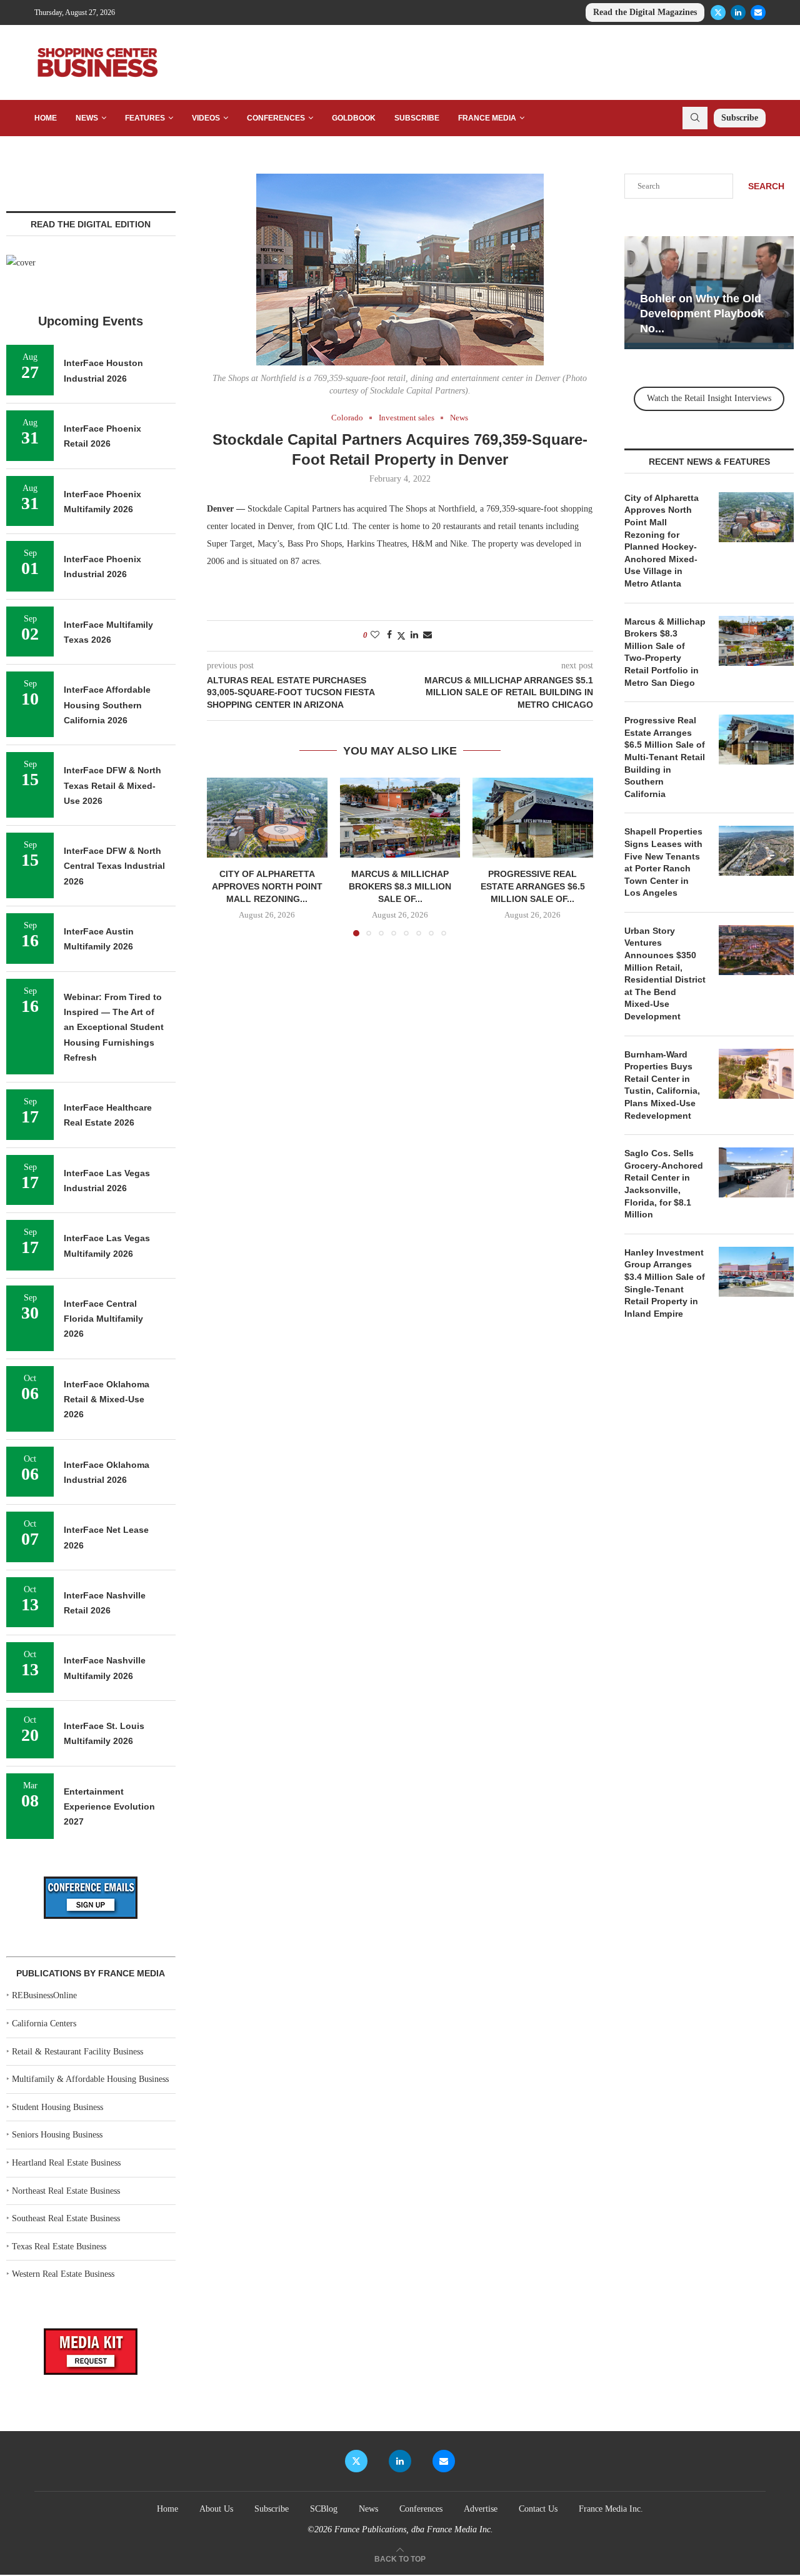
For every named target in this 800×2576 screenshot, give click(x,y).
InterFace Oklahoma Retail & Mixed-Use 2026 (107, 1399)
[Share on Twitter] (401, 636)
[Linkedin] (738, 12)
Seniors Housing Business (57, 2135)
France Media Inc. (611, 2509)
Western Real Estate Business (63, 2274)
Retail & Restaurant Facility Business (77, 2052)
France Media (487, 118)
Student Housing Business (57, 2107)
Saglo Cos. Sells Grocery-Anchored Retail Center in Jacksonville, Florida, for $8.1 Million (664, 1184)
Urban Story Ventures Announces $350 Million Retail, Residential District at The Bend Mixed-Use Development (665, 973)
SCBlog (324, 2509)
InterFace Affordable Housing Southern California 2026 (107, 705)
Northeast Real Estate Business (66, 2191)
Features (145, 118)
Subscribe (417, 118)
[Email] (758, 12)
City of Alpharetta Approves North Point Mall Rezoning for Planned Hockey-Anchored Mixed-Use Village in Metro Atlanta (662, 541)
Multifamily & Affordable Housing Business (90, 2079)
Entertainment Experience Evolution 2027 (109, 1807)
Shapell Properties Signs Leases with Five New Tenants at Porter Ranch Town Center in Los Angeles (663, 862)
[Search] (695, 118)
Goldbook (354, 118)
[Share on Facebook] (389, 635)
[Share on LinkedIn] (414, 635)
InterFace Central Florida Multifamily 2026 (103, 1319)
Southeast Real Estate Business (66, 2218)
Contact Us (538, 2509)
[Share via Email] (427, 635)
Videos (206, 118)
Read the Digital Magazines (645, 12)
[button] (224, 856)
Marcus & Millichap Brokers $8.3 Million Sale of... (400, 886)
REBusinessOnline (44, 1995)
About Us (216, 2509)
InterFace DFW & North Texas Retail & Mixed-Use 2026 (112, 785)
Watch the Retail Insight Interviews (709, 398)
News (87, 118)
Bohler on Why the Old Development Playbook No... (702, 314)
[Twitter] (718, 12)
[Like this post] (375, 635)
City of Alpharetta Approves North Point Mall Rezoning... (267, 886)
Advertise (481, 2509)
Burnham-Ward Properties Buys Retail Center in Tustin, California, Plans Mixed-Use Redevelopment (662, 1085)
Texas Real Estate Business (59, 2247)
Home (46, 118)
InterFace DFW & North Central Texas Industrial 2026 (114, 866)
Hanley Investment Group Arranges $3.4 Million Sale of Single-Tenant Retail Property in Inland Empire (665, 1283)
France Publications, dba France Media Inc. (414, 2529)
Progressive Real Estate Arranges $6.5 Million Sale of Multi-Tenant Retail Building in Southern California (665, 757)
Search (766, 186)
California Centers (44, 2024)
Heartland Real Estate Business (66, 2163)
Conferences (276, 118)
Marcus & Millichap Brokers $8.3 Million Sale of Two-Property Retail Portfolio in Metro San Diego (665, 652)
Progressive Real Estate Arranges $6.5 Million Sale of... (533, 886)
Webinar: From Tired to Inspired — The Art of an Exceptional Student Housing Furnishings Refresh (114, 1027)
